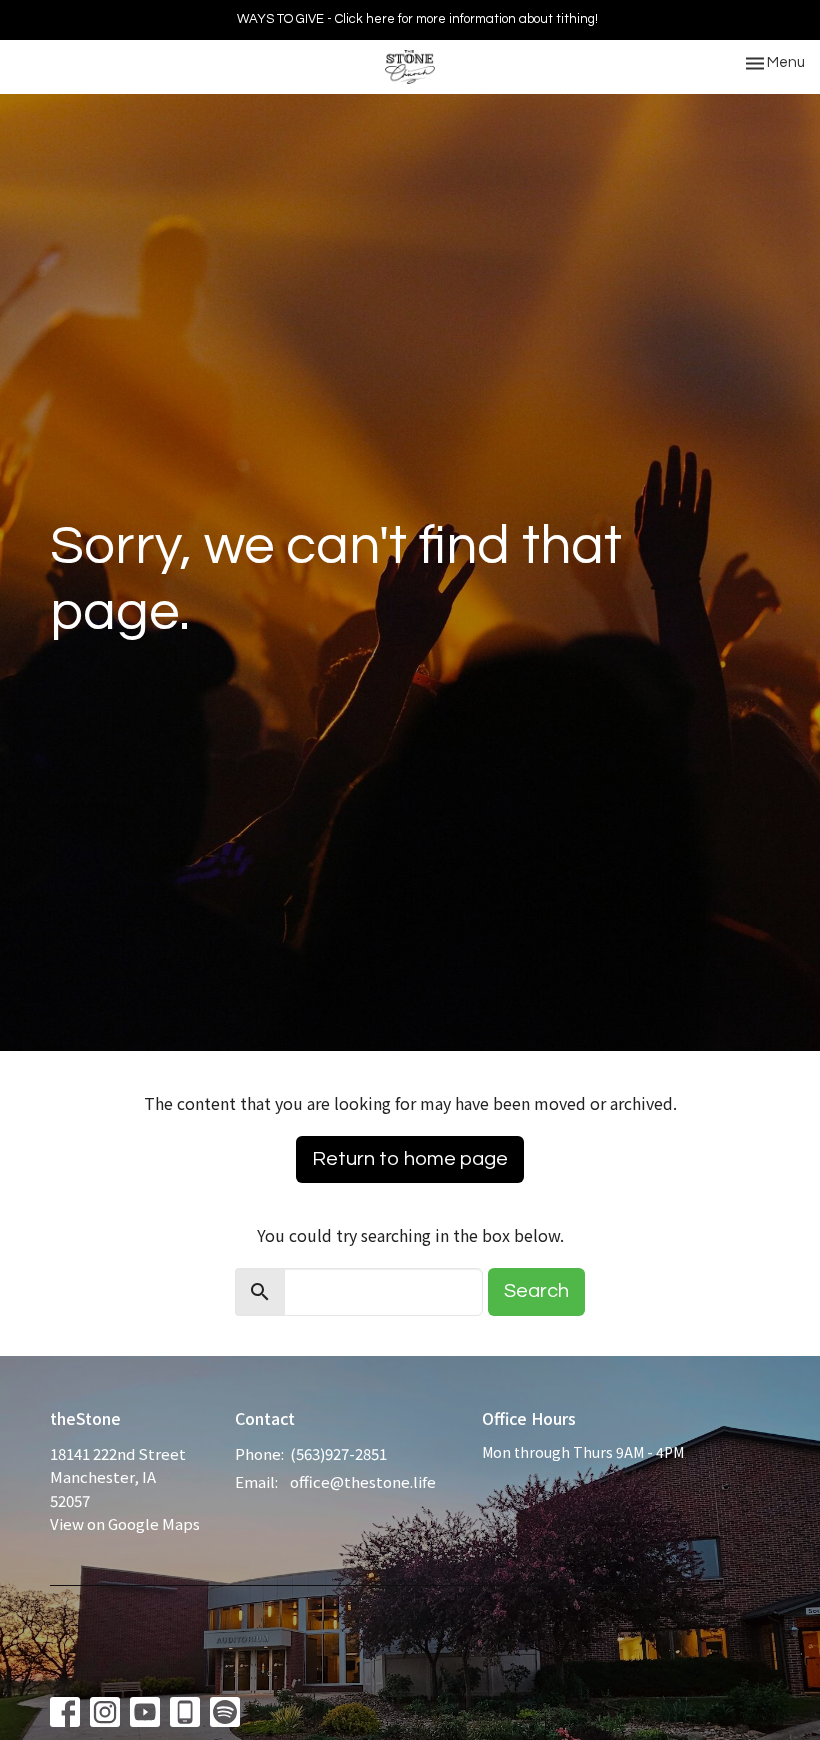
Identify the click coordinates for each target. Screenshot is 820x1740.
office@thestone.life (363, 1481)
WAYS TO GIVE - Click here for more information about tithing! (417, 19)
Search (536, 1291)
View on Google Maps (125, 1523)
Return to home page (410, 1159)
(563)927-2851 (338, 1453)
